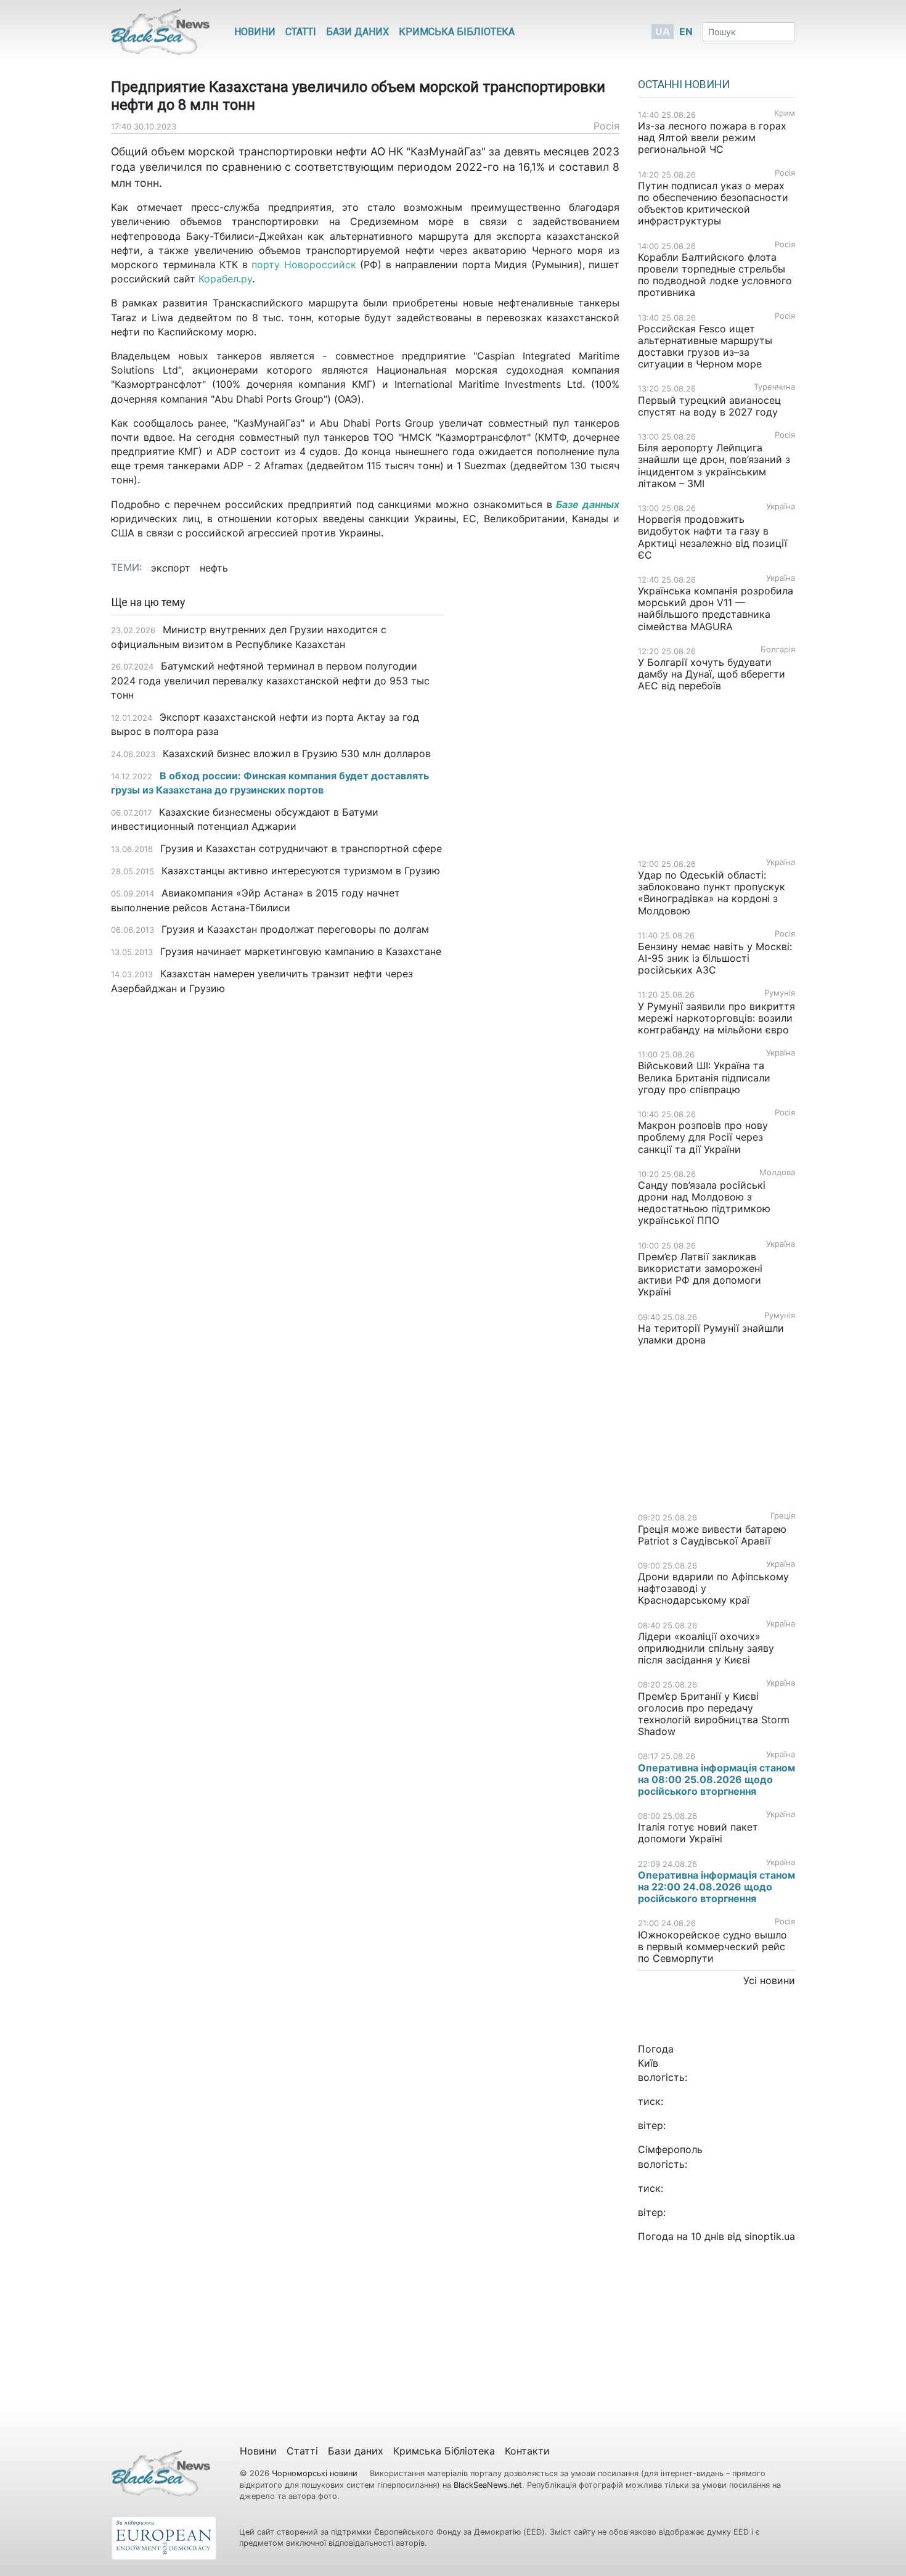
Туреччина (774, 387)
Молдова (777, 1172)
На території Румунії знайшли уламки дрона (711, 1334)
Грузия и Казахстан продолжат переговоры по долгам (295, 929)
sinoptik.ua (770, 2236)
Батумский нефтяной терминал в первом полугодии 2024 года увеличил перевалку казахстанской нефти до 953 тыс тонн (270, 680)
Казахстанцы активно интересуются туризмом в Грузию (301, 871)
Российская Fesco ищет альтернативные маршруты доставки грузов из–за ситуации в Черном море (705, 347)
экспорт (171, 568)
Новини (255, 32)
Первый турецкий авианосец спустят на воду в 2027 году (709, 406)
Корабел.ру (225, 279)
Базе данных (588, 504)
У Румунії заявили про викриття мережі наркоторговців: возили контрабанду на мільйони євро (716, 1018)
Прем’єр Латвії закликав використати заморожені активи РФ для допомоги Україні (700, 1274)
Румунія (780, 993)
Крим (785, 113)
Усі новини (769, 1980)
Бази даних (357, 32)
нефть (214, 568)
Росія (606, 126)
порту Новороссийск (304, 265)
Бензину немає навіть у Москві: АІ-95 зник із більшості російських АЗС (715, 958)
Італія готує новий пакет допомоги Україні (698, 1833)
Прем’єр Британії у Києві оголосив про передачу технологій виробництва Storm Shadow (714, 1714)
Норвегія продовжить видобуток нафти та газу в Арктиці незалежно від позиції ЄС (712, 537)
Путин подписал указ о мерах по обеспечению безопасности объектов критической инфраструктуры (713, 203)
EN (686, 31)
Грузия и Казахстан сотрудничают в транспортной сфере (301, 848)
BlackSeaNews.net (488, 2485)
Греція (783, 1516)
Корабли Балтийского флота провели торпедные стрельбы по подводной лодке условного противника (715, 275)
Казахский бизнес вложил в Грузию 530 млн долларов (297, 753)
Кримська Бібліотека (457, 32)
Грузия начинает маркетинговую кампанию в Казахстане (301, 951)
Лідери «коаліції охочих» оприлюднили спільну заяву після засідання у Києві (706, 1648)
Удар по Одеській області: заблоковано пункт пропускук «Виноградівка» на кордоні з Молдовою (712, 893)
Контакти (527, 2451)
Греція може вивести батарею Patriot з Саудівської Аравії (712, 1535)
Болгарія (778, 650)
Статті (301, 32)
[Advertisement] (541, 791)
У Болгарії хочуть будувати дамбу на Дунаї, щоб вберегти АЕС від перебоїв (712, 674)
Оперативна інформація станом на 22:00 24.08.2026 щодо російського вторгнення (716, 1887)
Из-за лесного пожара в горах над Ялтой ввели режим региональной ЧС (712, 137)
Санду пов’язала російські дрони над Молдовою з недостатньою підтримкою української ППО (704, 1203)
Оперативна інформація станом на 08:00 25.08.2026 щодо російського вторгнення (716, 1779)
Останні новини (684, 84)
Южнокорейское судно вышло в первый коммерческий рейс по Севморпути (712, 1946)
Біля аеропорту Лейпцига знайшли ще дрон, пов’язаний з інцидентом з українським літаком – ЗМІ (714, 466)
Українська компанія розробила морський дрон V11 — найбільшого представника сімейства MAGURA (716, 609)
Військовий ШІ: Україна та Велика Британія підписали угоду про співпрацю (704, 1077)
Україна (781, 507)
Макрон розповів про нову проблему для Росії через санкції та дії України (703, 1137)
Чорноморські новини (316, 2473)
